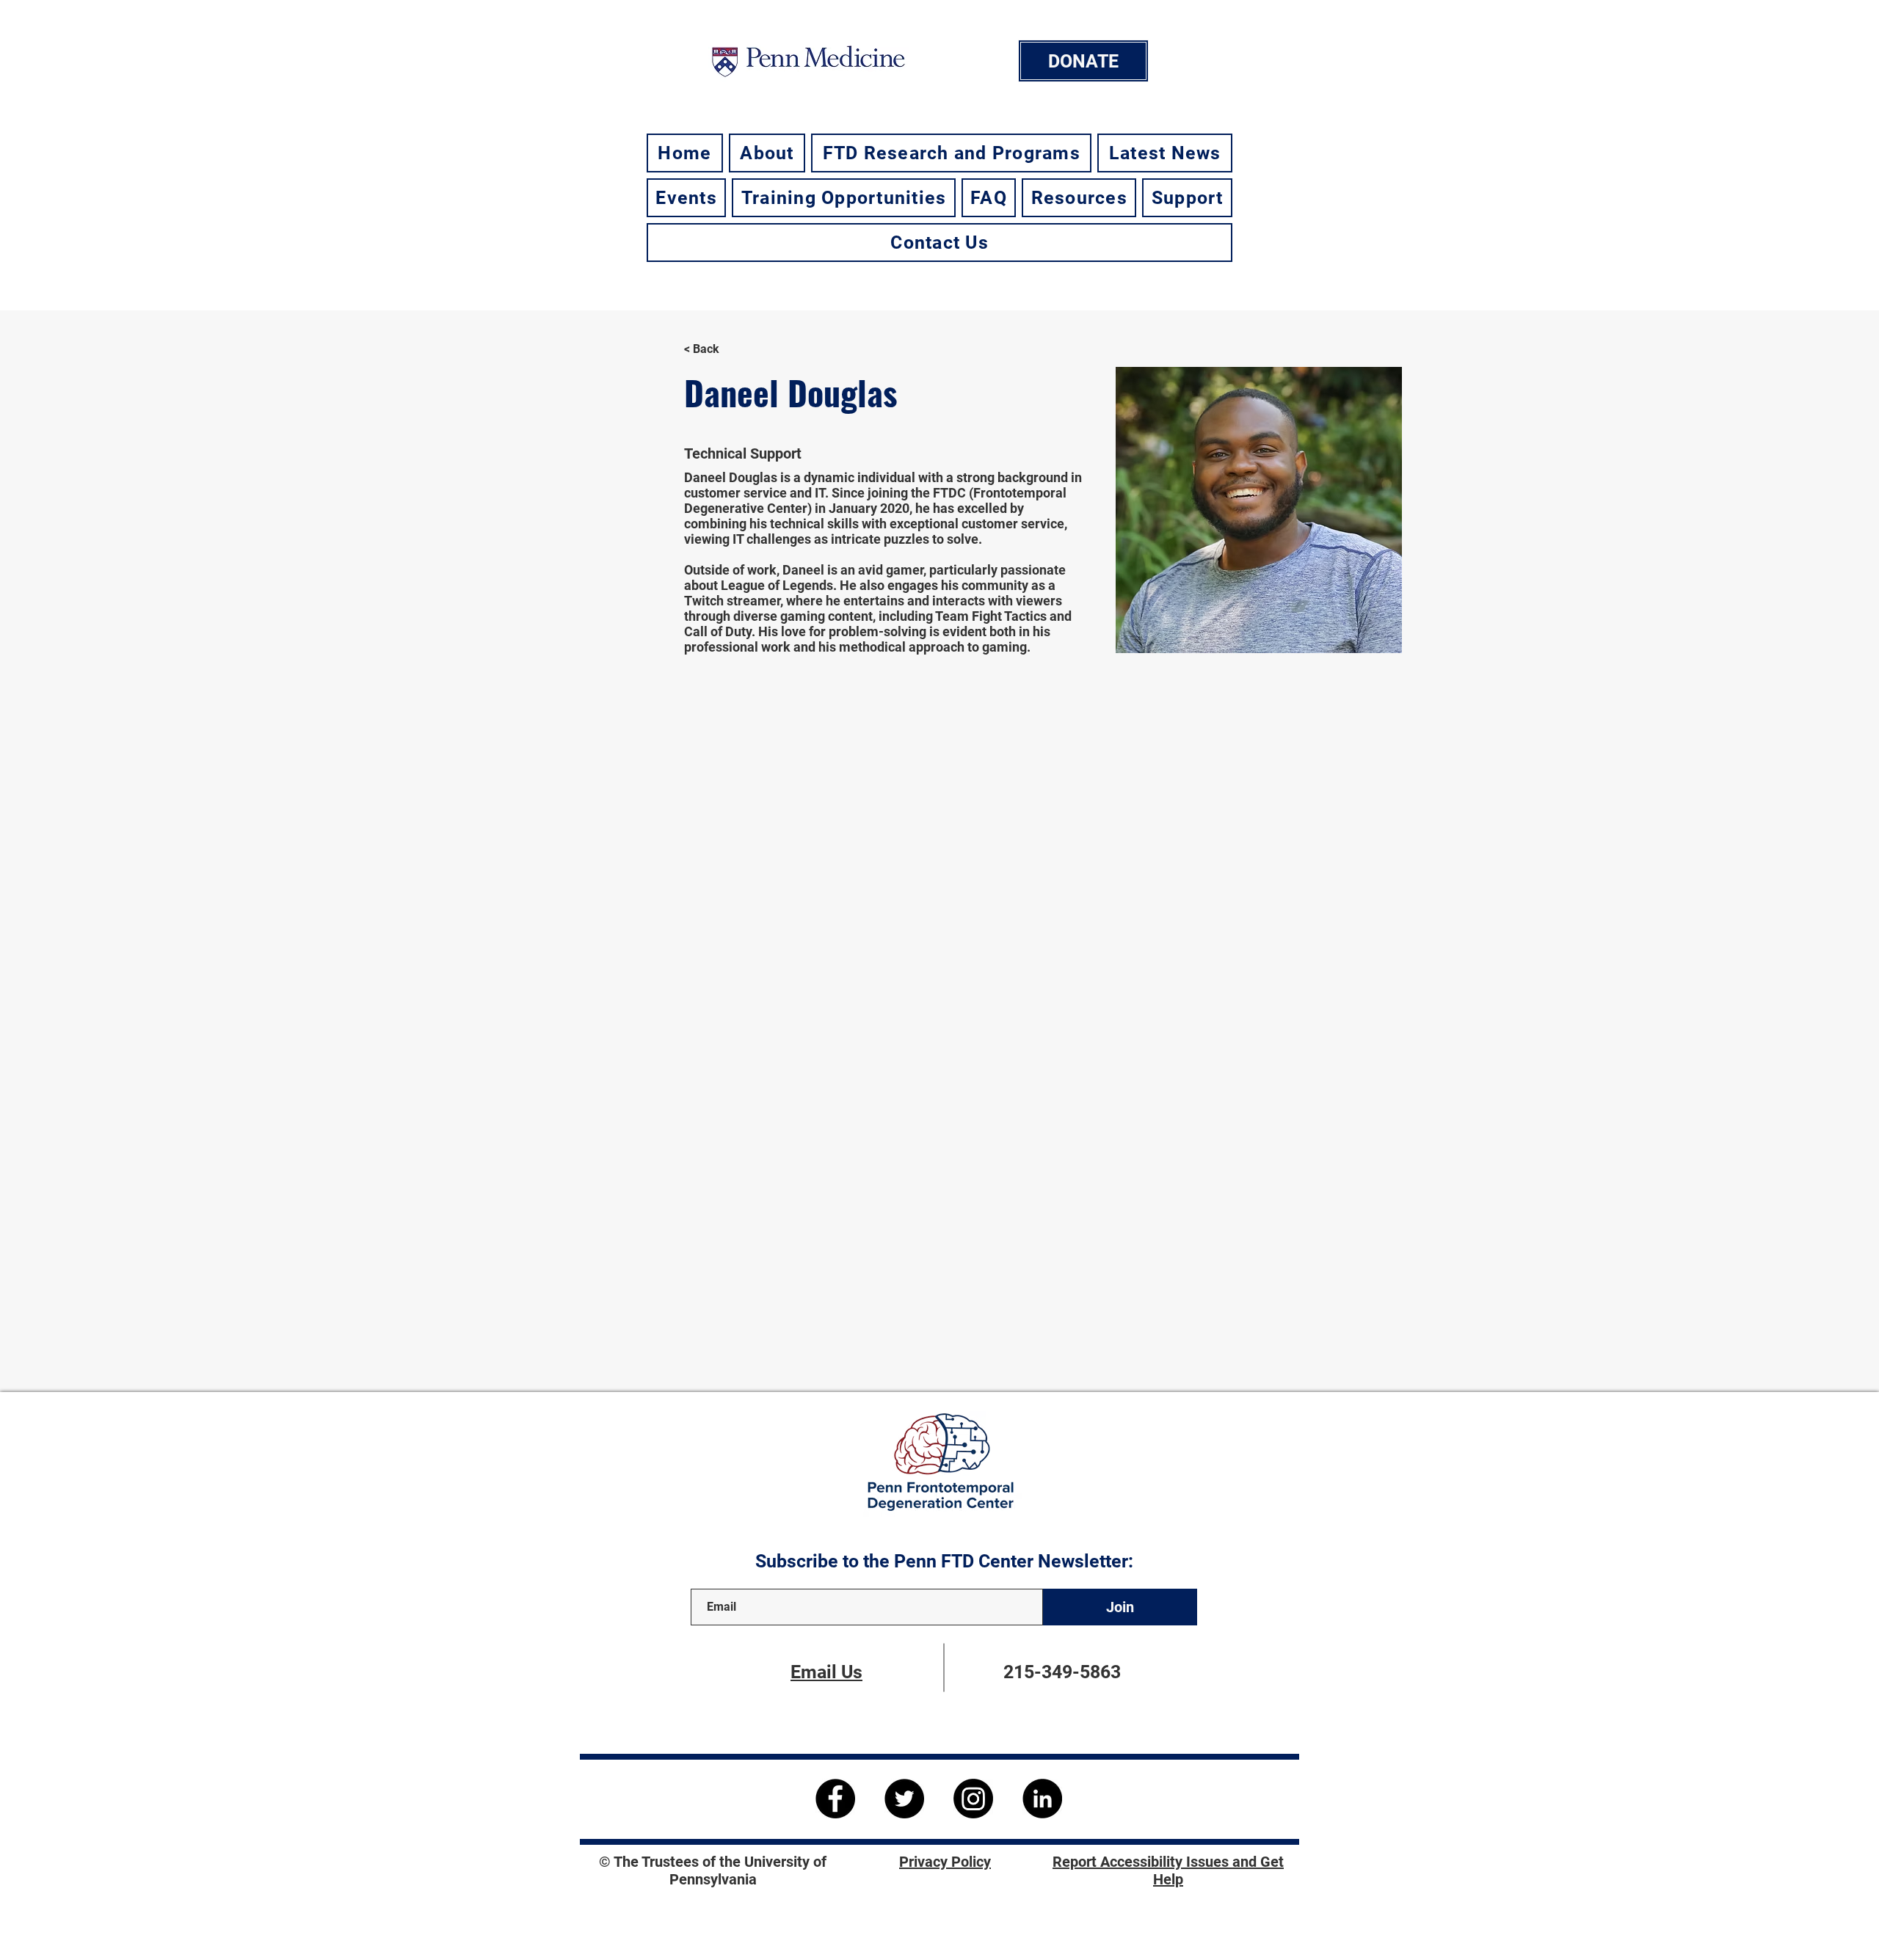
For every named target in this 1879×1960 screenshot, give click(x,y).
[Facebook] (835, 1799)
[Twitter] (904, 1799)
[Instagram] (973, 1799)
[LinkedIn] (1042, 1799)
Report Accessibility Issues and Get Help (1168, 1870)
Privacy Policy (945, 1862)
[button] (767, 153)
